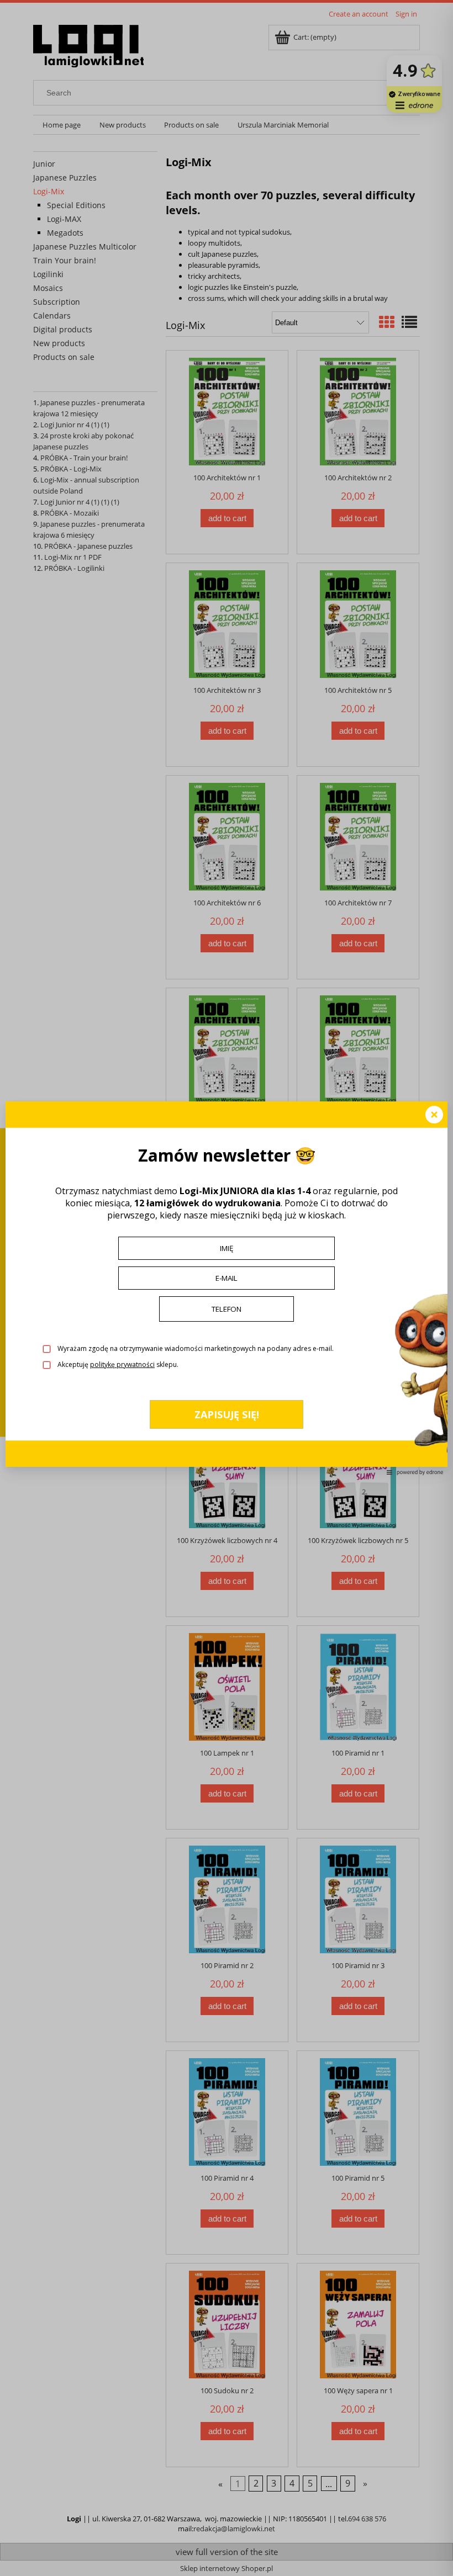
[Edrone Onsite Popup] (227, 1288)
